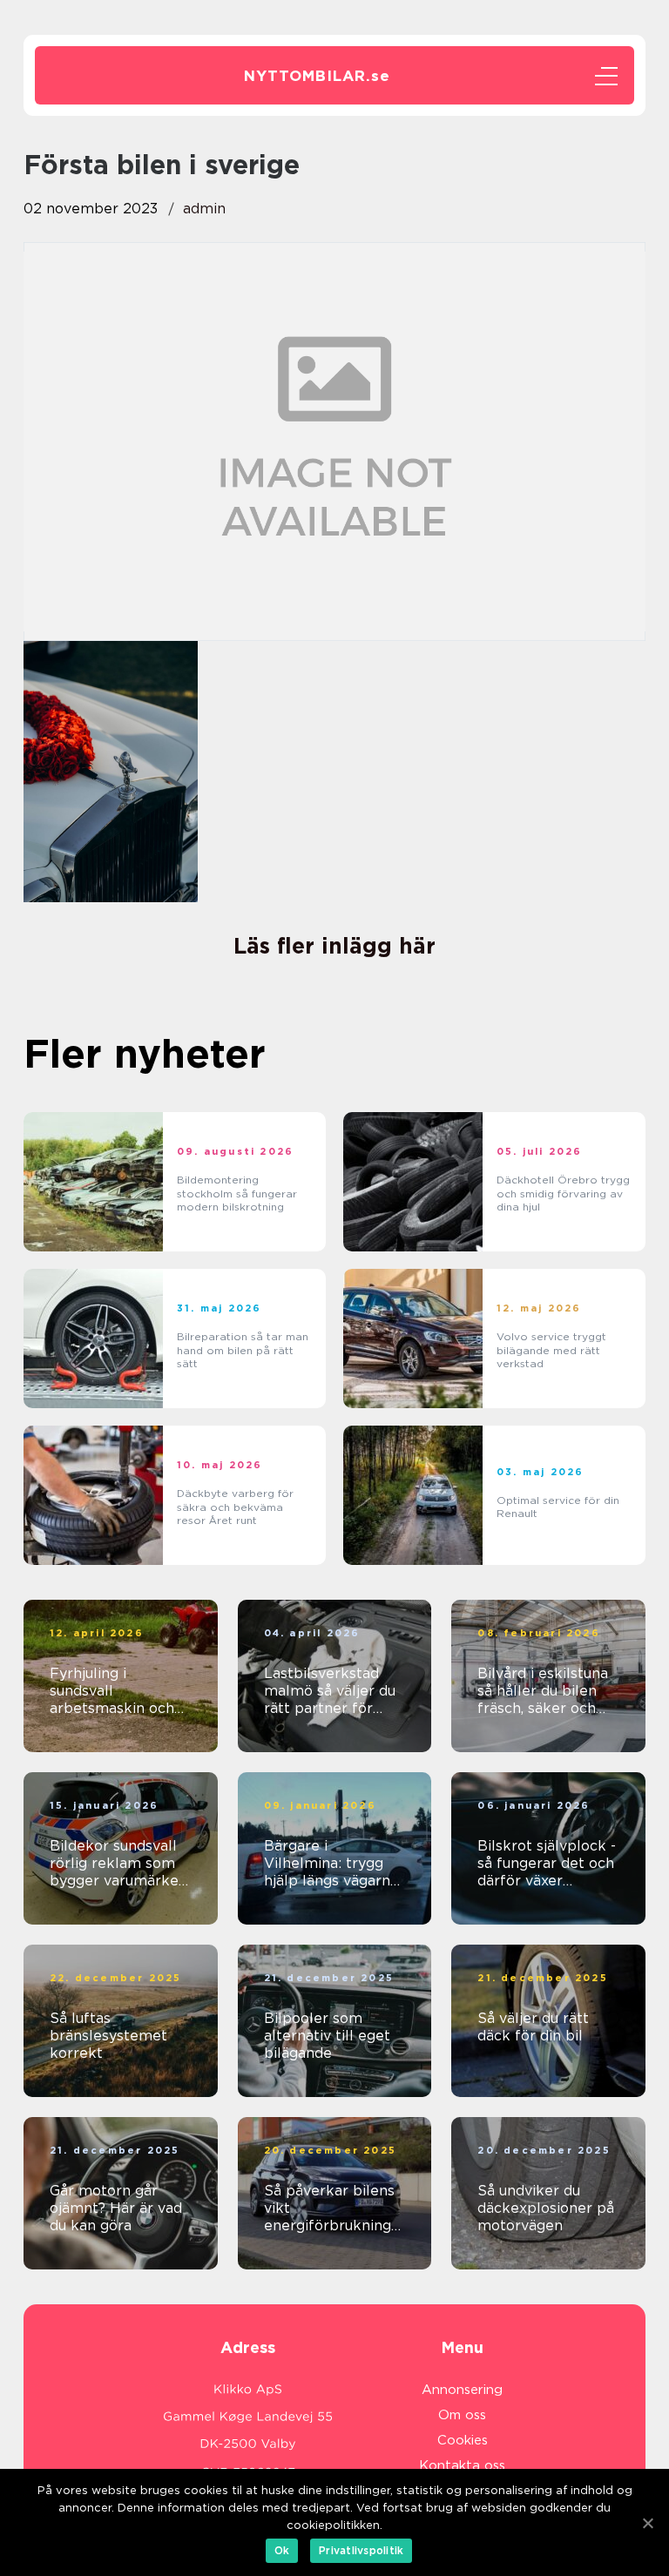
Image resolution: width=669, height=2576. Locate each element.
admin (204, 209)
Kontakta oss (462, 2465)
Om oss (462, 2415)
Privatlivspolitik (361, 2550)
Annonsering (462, 2390)
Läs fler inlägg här (334, 946)
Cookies (463, 2440)
